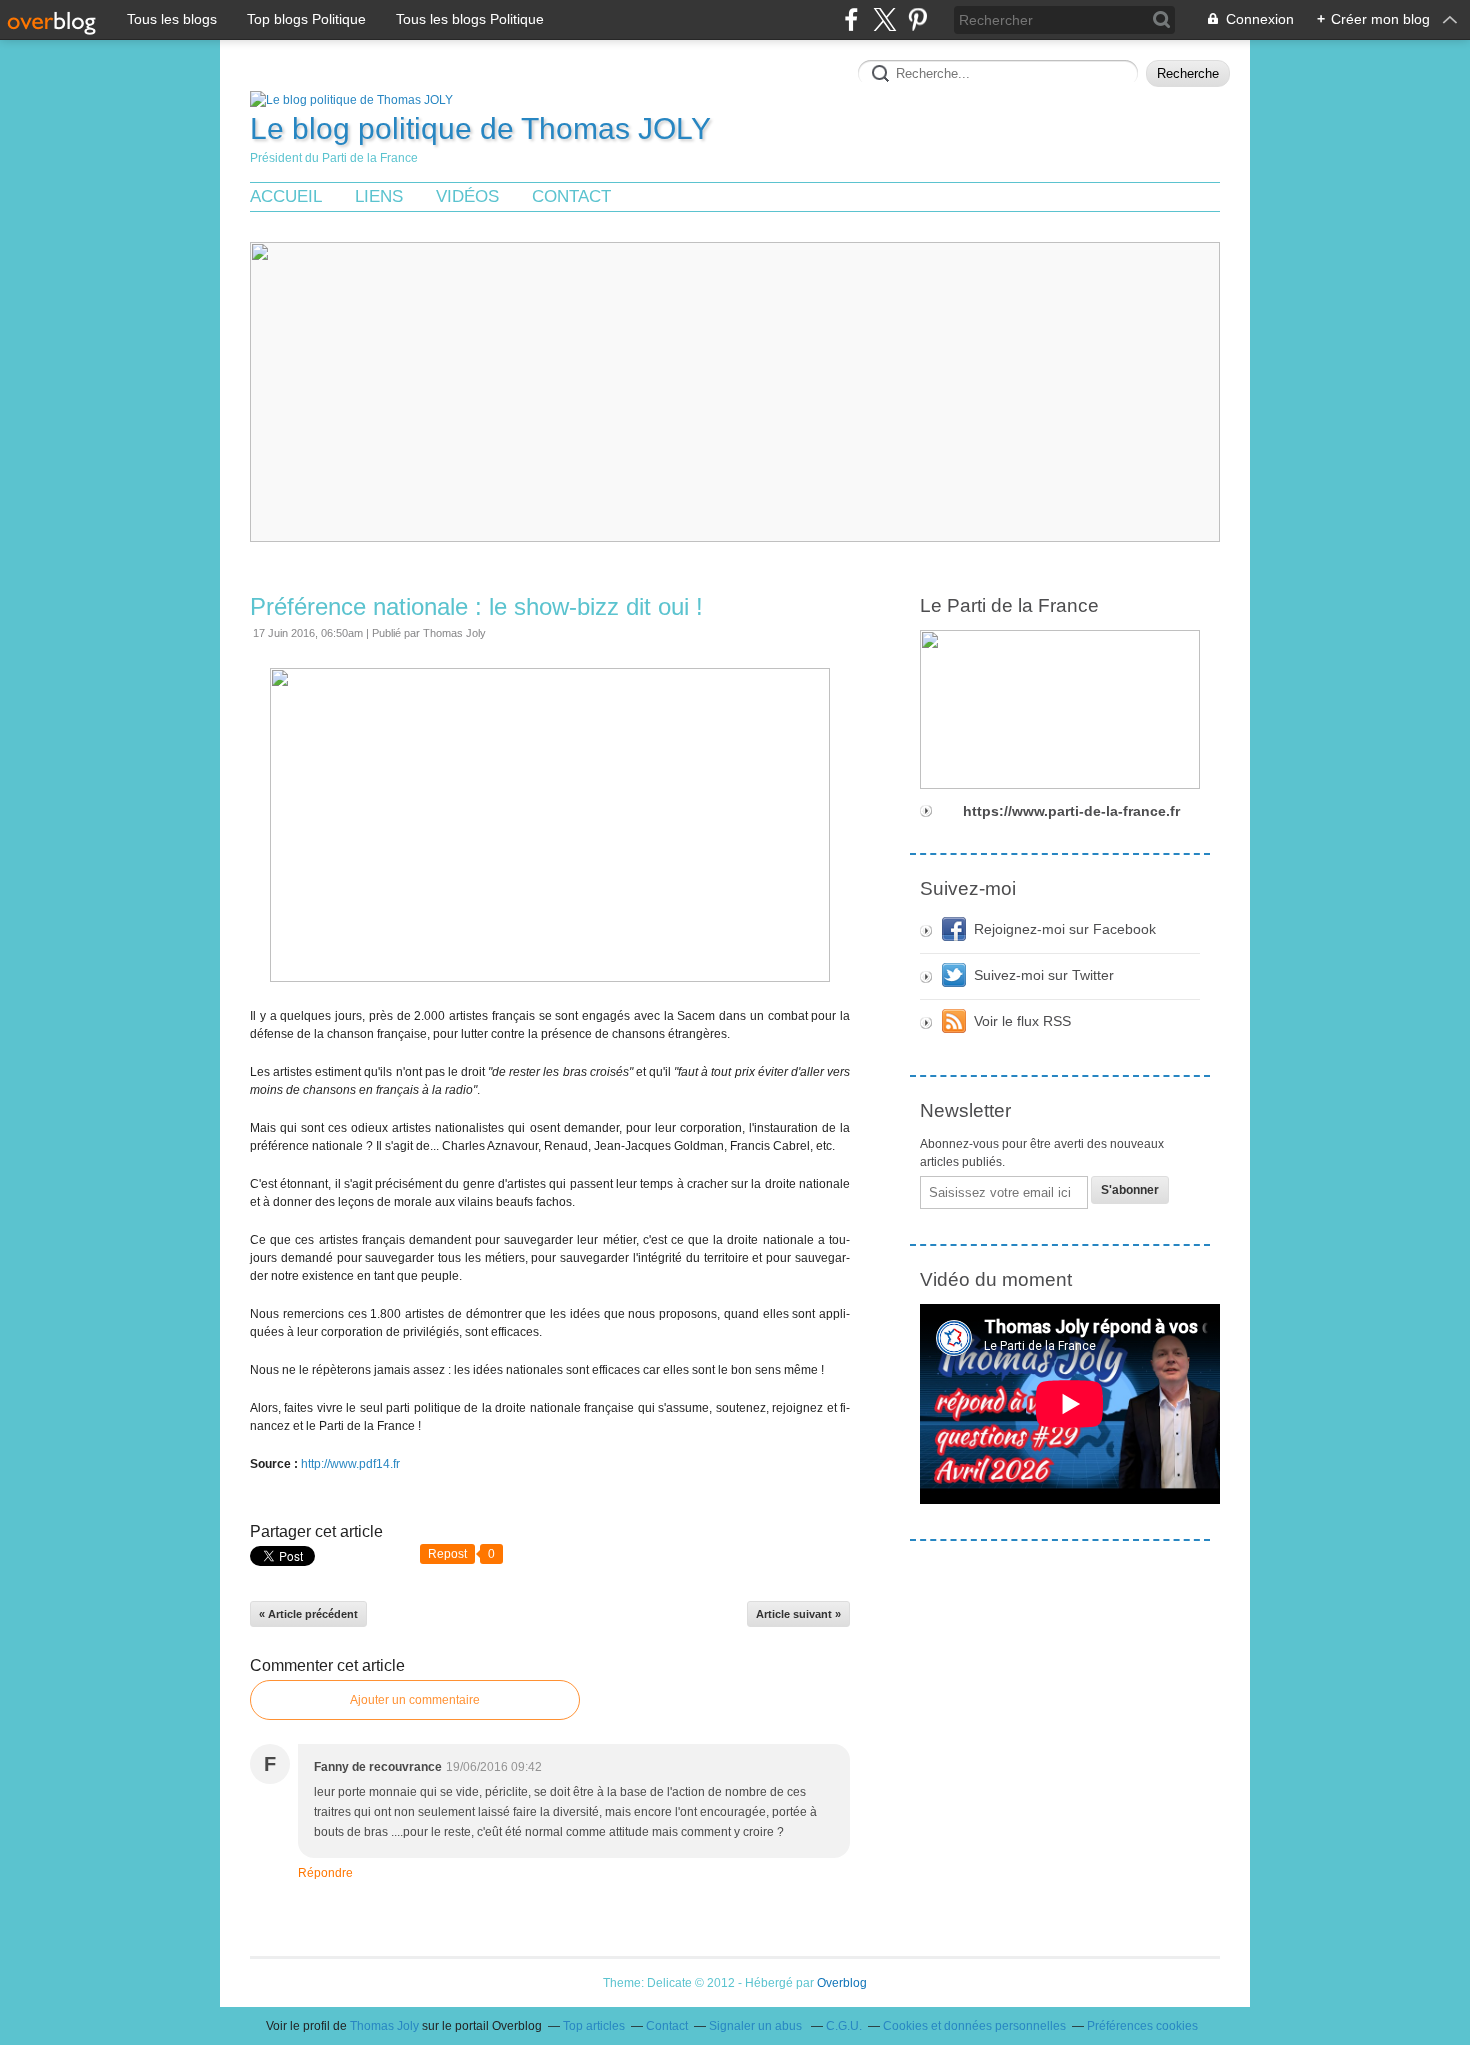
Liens (379, 196)
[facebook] (851, 19)
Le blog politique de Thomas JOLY (480, 128)
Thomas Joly (384, 2026)
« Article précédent (308, 1614)
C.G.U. (844, 2026)
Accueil (286, 196)
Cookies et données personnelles (974, 2026)
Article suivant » (798, 1614)
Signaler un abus (757, 2026)
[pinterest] (917, 19)
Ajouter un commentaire (415, 1700)
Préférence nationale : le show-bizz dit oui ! (476, 606)
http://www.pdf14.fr (350, 1464)
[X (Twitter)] (884, 19)
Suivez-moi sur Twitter (1044, 975)
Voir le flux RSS (1022, 1021)
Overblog (842, 1983)
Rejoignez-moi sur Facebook (1065, 929)
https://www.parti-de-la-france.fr (1071, 811)
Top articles (594, 2026)
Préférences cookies (1142, 2026)
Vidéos (467, 196)
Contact (571, 196)
